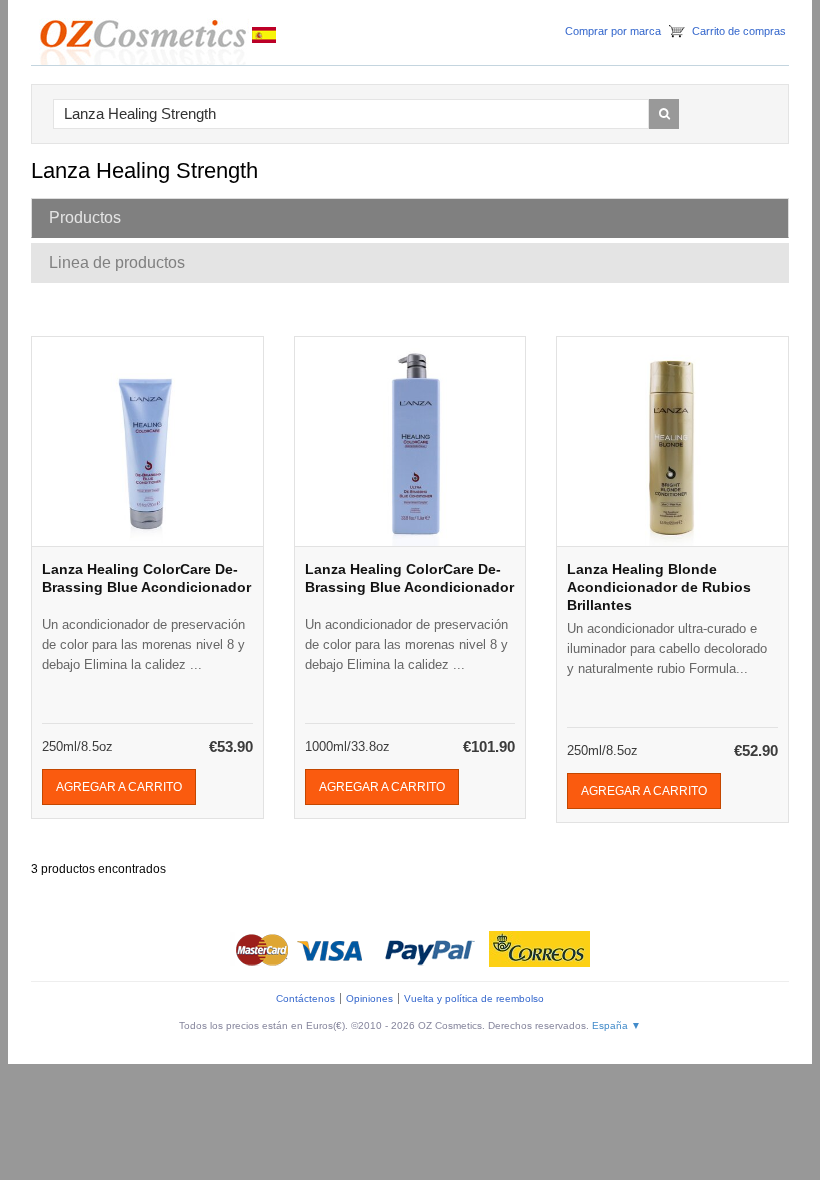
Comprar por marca (613, 31)
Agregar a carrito (119, 787)
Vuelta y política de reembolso (474, 998)
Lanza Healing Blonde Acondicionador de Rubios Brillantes (659, 587)
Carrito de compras (739, 31)
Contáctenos (305, 998)
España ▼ (616, 1025)
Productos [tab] (85, 217)
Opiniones (369, 998)
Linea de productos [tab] (117, 262)
